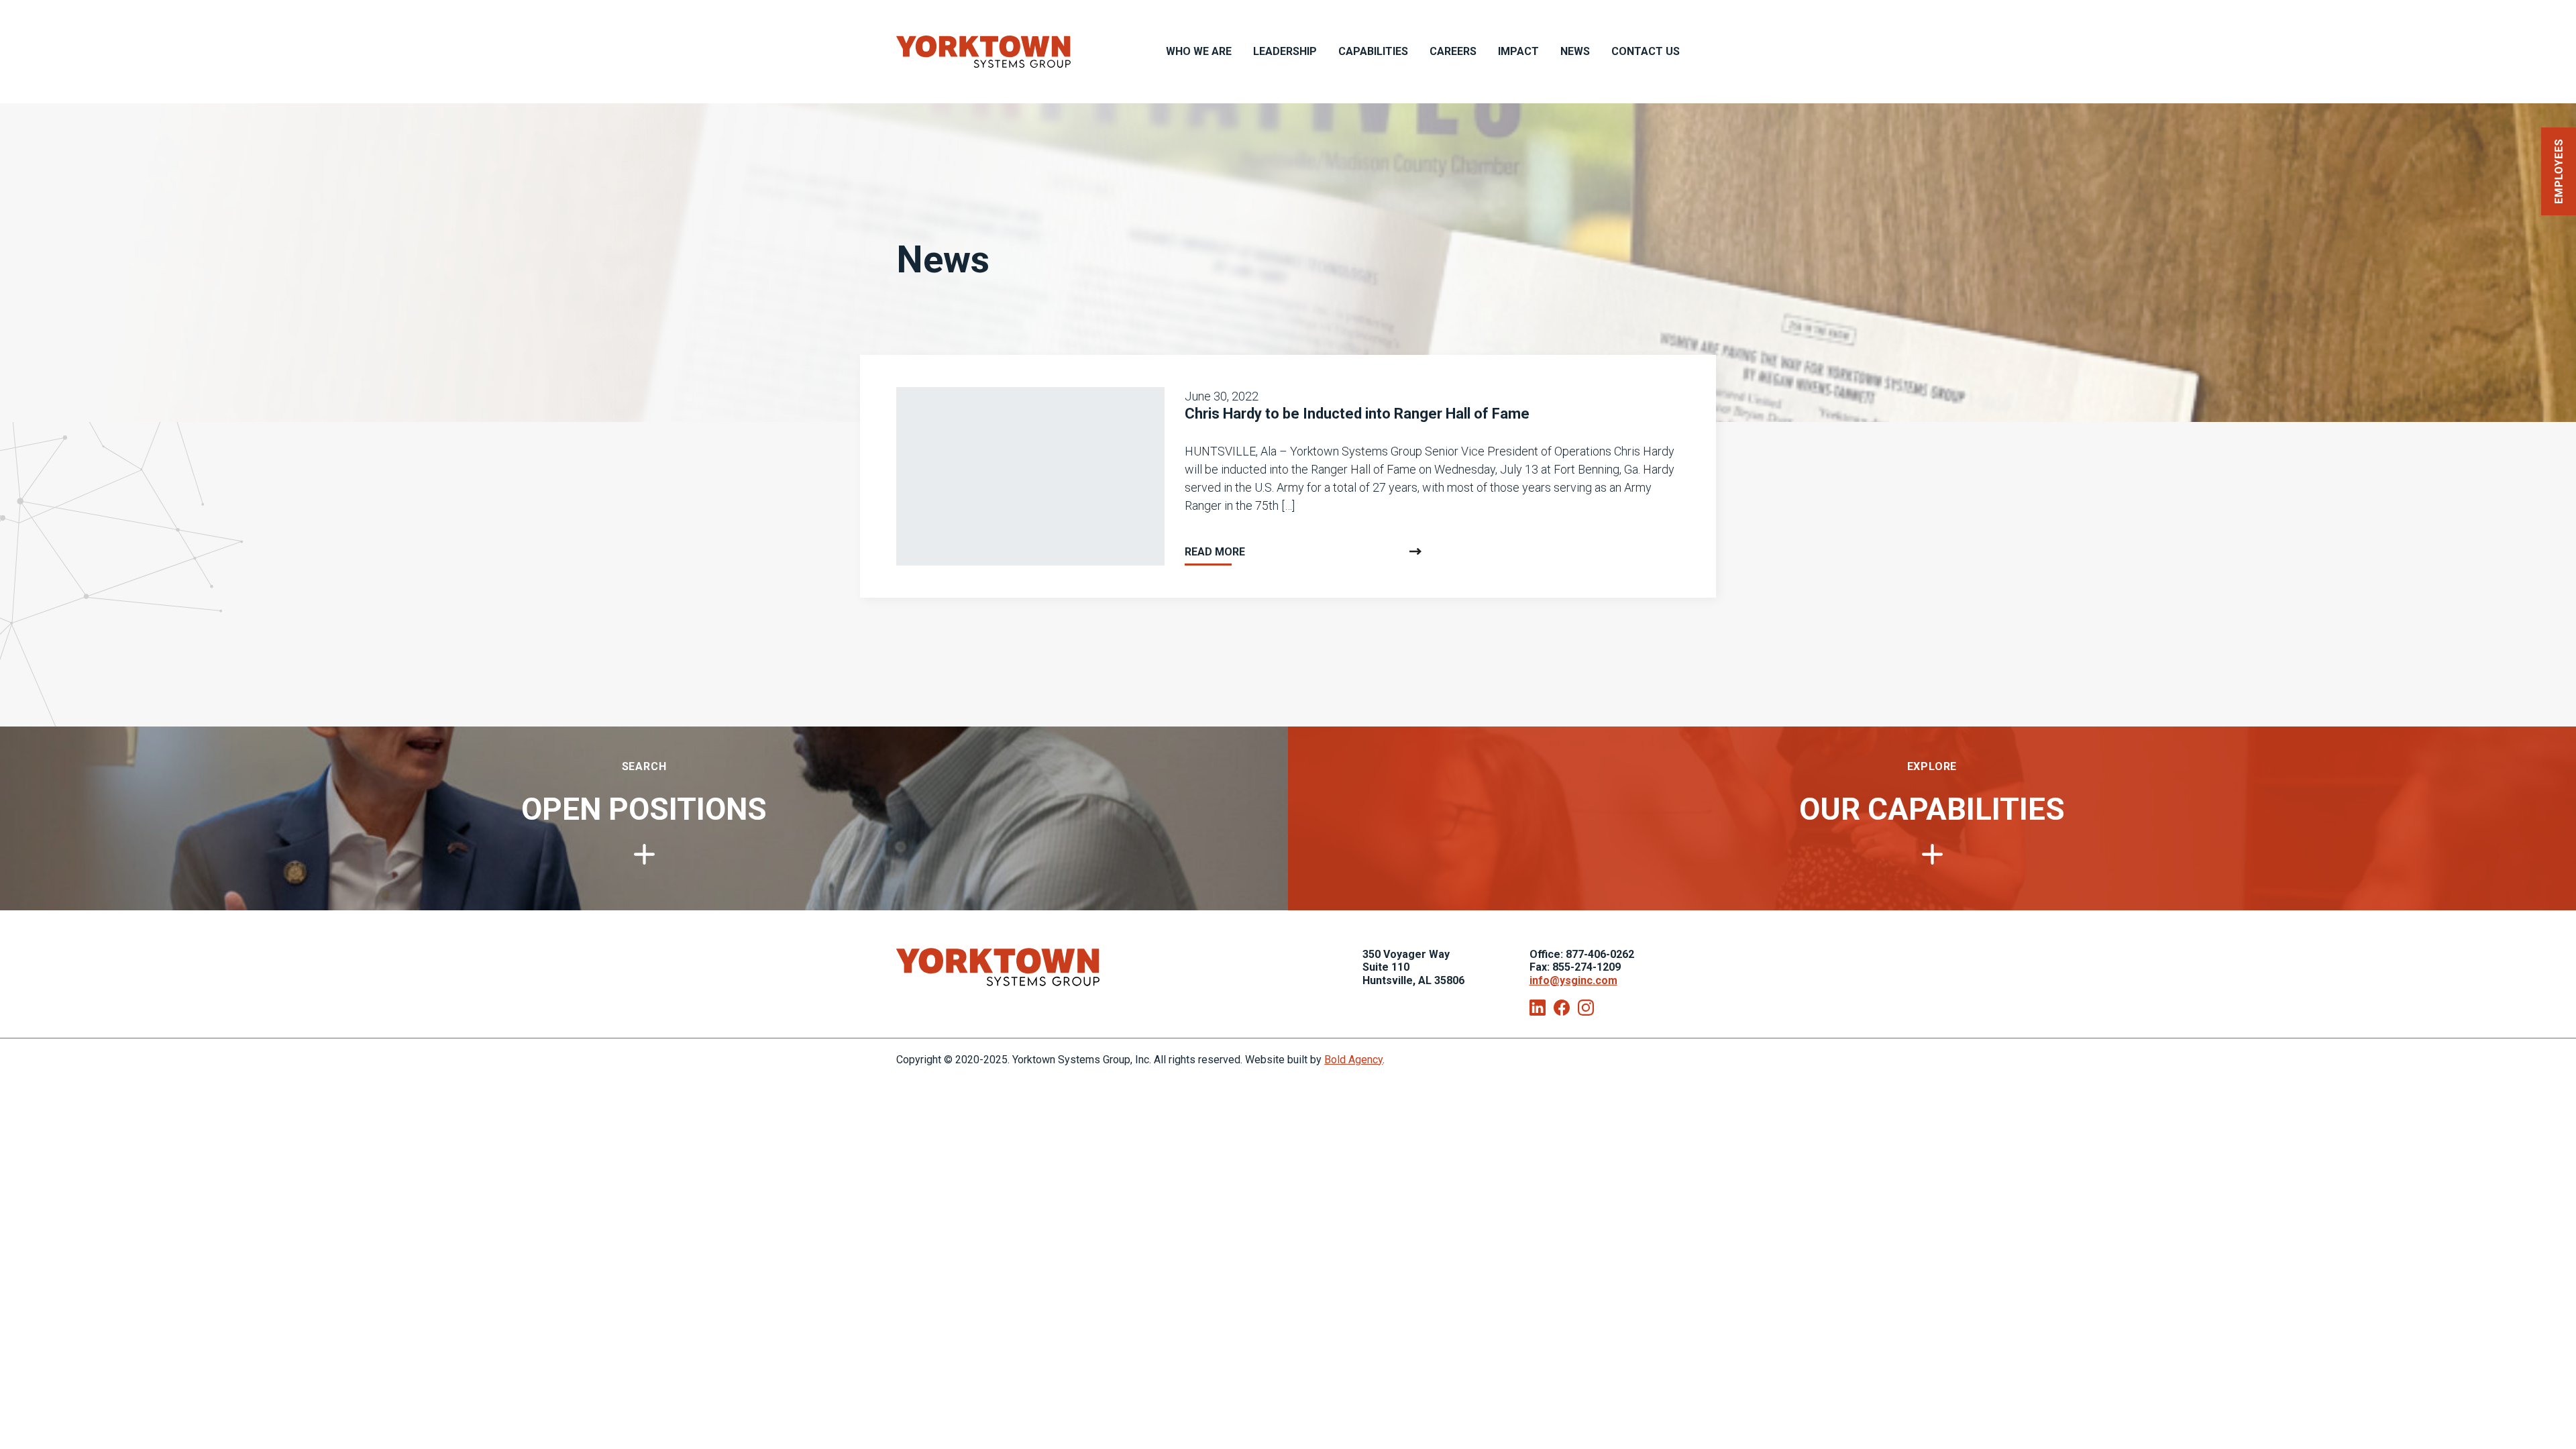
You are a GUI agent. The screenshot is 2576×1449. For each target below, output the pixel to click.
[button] (2559, 171)
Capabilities (1373, 51)
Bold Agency (1353, 1060)
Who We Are (1199, 51)
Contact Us (1646, 51)
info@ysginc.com (1573, 980)
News (1575, 51)
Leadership (1285, 51)
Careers (1453, 51)
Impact (1518, 51)
